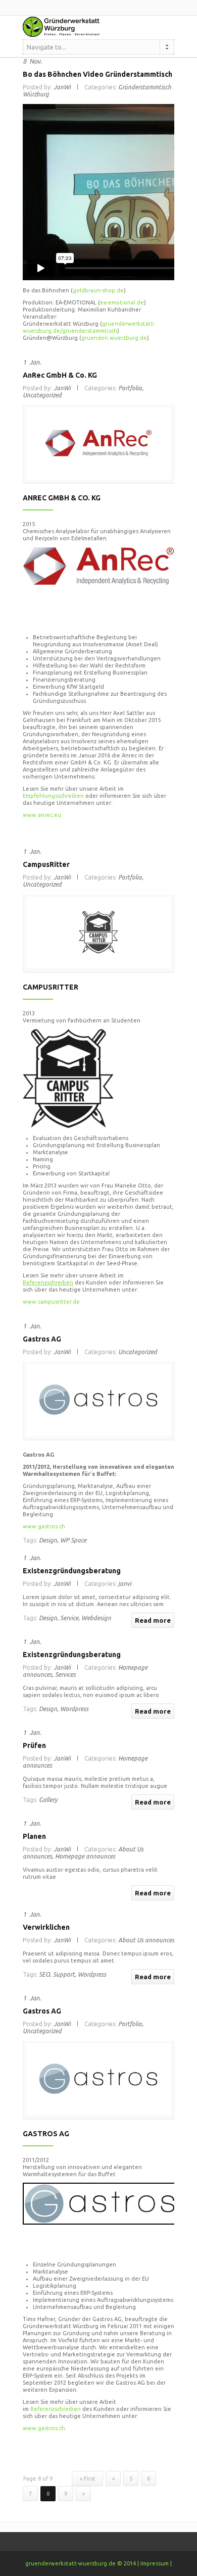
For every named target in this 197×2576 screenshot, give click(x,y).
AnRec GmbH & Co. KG (60, 375)
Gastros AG (42, 1339)
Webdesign (96, 1618)
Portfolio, (131, 388)
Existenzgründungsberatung (72, 1571)
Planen (34, 1836)
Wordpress (74, 1709)
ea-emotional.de (122, 302)
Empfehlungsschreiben (53, 796)
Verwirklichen (46, 1927)
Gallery (48, 1800)
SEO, (45, 1974)
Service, (70, 1618)
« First (88, 2479)
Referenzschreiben (56, 2409)
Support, (65, 1974)
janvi (125, 1584)
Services (65, 1675)
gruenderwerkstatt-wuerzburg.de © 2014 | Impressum (97, 2563)
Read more (153, 1620)
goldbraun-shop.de (98, 290)
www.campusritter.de (51, 1302)
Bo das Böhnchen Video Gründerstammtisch (97, 74)
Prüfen (34, 1745)
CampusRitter (46, 864)
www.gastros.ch (44, 1526)
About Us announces (146, 1940)
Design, (49, 1540)
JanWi (62, 87)
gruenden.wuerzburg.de (114, 338)
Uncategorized (42, 395)
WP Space (73, 1540)
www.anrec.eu (42, 815)
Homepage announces (85, 1856)
